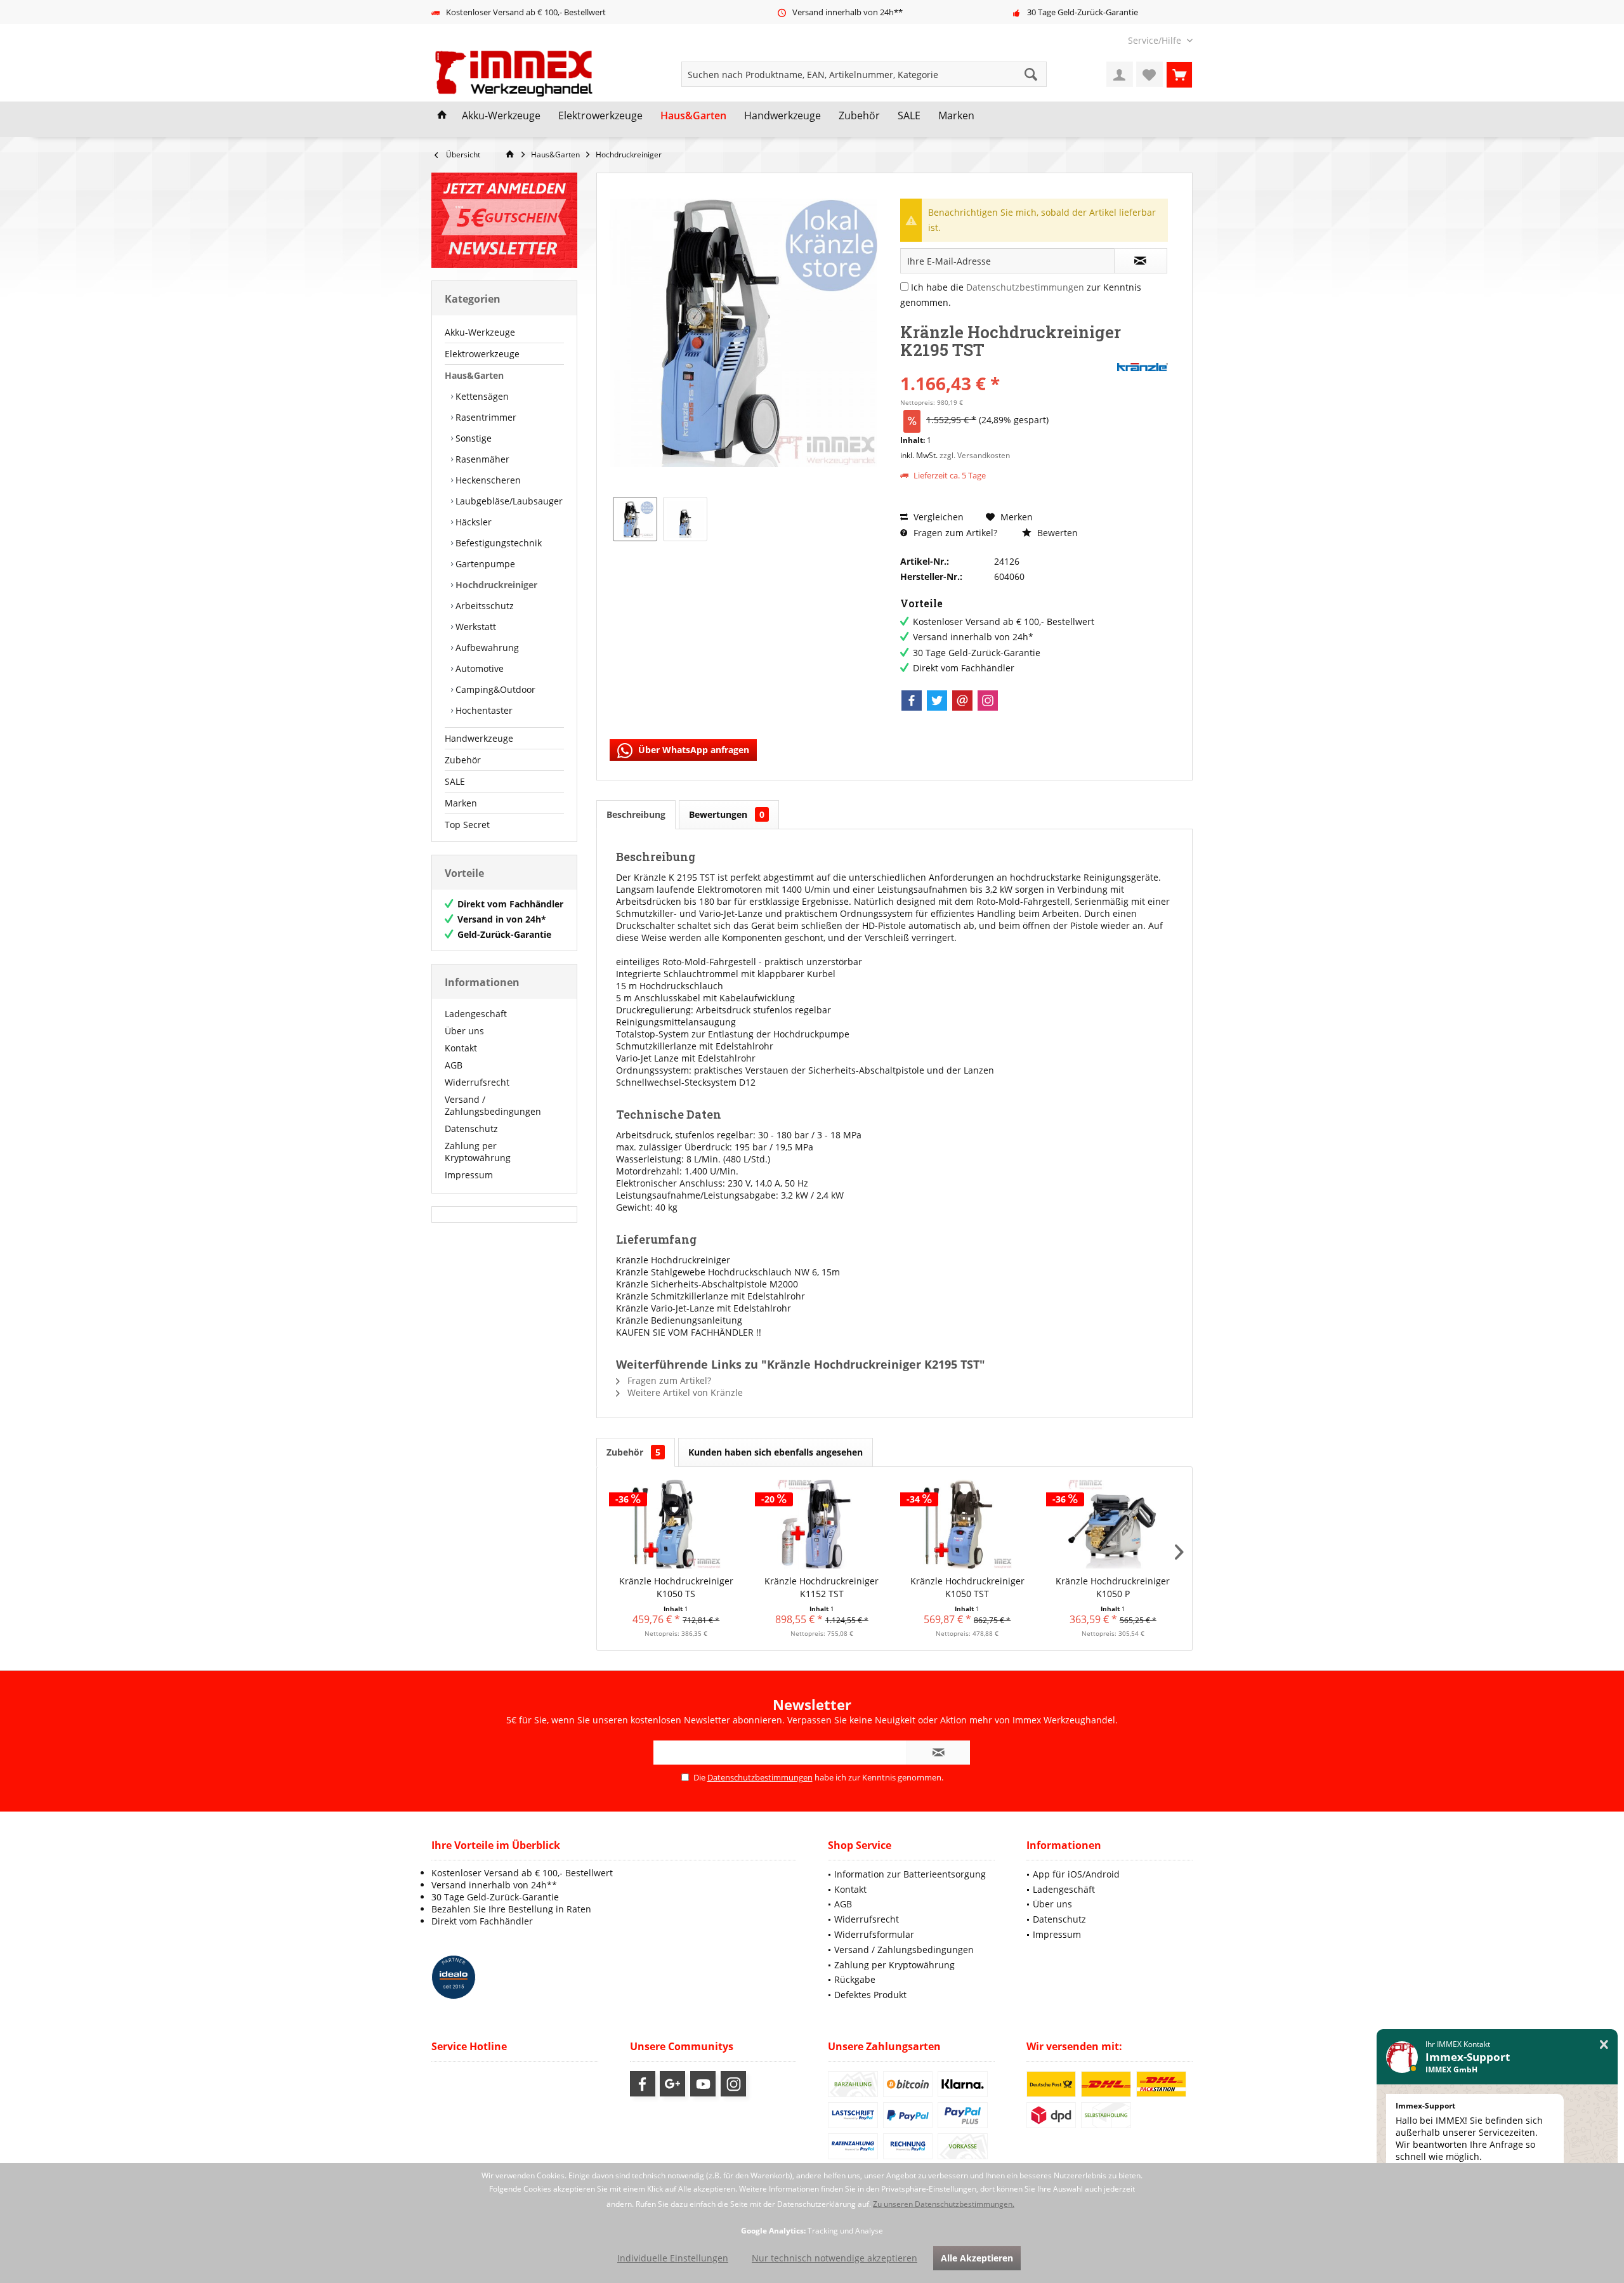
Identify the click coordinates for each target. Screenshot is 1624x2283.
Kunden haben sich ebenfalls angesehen (776, 1452)
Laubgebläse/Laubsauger (508, 501)
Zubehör (463, 760)
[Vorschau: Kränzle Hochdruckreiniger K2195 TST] (635, 519)
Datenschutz (471, 1128)
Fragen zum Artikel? (954, 533)
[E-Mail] (962, 701)
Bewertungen (727, 814)
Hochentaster (483, 710)
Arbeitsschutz (483, 606)
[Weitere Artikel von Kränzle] (1143, 367)
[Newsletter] (504, 220)
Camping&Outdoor (494, 689)
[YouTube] (703, 2084)
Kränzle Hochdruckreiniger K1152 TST (822, 1587)
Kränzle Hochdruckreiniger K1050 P (1113, 1587)
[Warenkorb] (1179, 74)
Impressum (469, 1175)
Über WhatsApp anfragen (692, 750)
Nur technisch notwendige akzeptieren (835, 2258)
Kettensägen (481, 396)
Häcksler (472, 522)
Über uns (464, 1031)
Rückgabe (855, 1979)
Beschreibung (636, 814)
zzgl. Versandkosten (975, 455)
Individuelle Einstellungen (673, 2258)
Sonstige (472, 438)
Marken (461, 803)
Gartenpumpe (484, 564)
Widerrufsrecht (477, 1082)
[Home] (442, 116)
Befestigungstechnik (497, 543)
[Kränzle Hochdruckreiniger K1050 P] (1113, 1524)
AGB (454, 1065)
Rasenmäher (481, 459)
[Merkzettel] (1149, 74)
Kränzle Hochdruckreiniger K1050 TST (967, 1587)
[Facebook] (912, 701)
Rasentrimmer (485, 417)
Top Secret (467, 825)
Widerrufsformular (874, 1934)
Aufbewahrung (486, 648)
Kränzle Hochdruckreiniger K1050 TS (676, 1587)
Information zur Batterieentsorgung (910, 1874)
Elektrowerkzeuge (482, 354)
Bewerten (1056, 533)
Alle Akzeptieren (977, 2258)
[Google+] (672, 2084)
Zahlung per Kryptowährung (478, 1152)
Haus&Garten (474, 375)
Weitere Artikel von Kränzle (684, 1392)
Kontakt (461, 1048)
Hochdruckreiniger (495, 585)
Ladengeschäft (476, 1014)
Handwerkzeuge (479, 738)
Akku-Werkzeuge (480, 332)
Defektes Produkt (870, 1995)
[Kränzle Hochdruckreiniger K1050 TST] (967, 1524)
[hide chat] (1604, 2045)
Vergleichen (937, 517)
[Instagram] (988, 701)
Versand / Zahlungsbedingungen (493, 1105)
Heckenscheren (487, 480)
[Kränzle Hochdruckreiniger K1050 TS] (676, 1524)
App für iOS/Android (1076, 1874)
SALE (455, 781)
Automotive (478, 668)
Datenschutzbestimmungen (1025, 287)
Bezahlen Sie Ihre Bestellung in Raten (511, 1909)
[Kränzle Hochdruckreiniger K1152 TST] (822, 1524)
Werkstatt (475, 627)
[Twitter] (937, 701)
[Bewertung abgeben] (1007, 366)
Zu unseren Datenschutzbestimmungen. (944, 2204)
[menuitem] (1156, 40)
